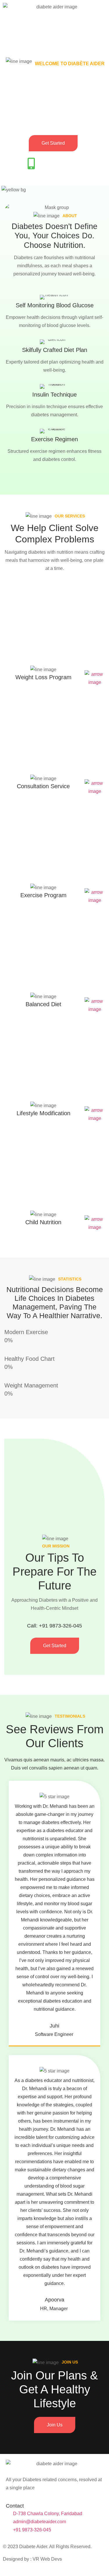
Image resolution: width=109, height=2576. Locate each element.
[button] (54, 29)
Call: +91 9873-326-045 (54, 1626)
